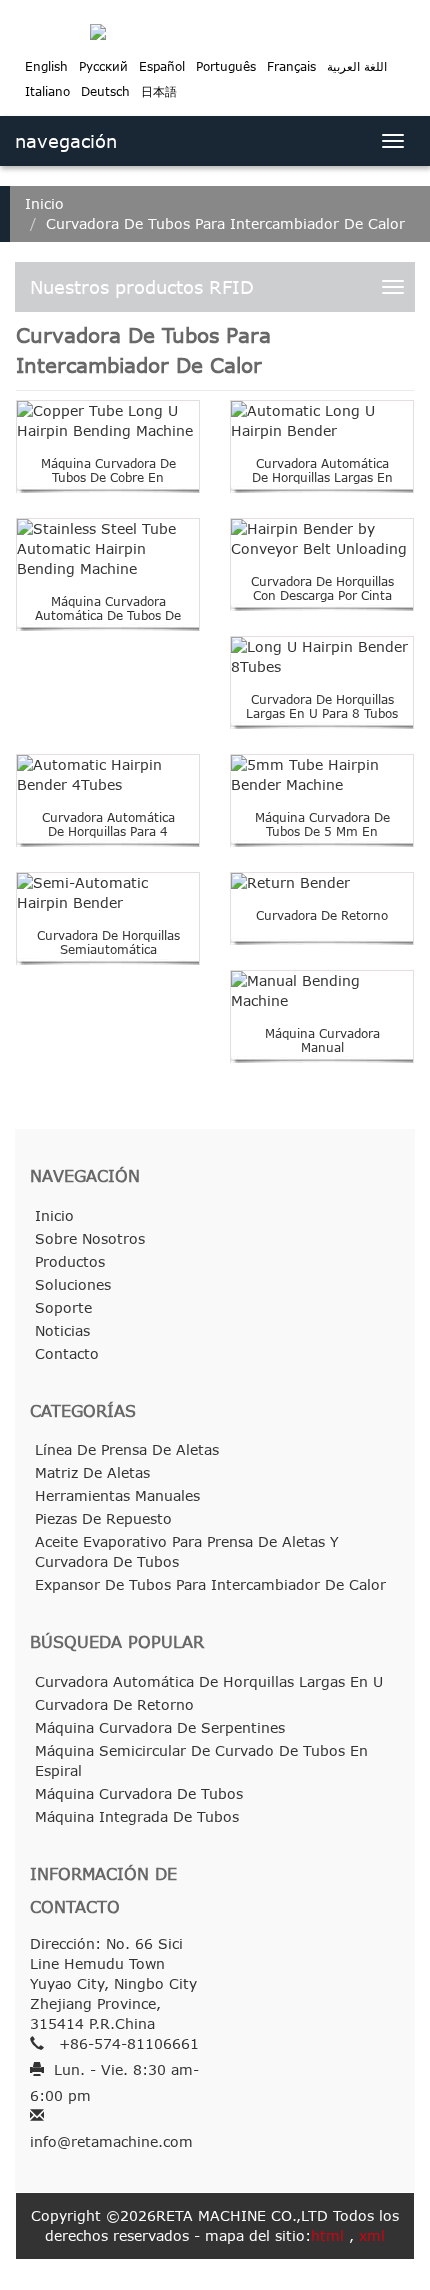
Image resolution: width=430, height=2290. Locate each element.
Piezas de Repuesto (103, 1518)
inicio (44, 203)
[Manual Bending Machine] (322, 991)
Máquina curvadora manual (322, 1040)
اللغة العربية (357, 66)
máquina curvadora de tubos (139, 1793)
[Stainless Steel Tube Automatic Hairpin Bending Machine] (108, 549)
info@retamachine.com (111, 2141)
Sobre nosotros (90, 1238)
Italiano (47, 91)
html (327, 2235)
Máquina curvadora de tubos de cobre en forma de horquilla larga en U (108, 485)
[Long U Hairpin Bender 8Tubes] (322, 657)
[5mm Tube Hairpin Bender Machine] (322, 775)
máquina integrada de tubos (137, 1816)
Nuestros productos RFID (142, 287)
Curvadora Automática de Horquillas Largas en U (322, 478)
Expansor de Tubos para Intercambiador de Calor (210, 1584)
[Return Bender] (322, 883)
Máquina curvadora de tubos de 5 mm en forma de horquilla (322, 832)
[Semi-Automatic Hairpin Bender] (108, 893)
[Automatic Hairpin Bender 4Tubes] (108, 775)
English (46, 66)
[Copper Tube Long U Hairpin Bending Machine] (108, 421)
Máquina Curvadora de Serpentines (160, 1727)
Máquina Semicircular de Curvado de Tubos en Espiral (201, 1760)
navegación (66, 141)
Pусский (103, 66)
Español (162, 66)
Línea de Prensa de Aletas (127, 1449)
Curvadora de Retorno (322, 915)
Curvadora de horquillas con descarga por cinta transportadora (322, 596)
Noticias (62, 1330)
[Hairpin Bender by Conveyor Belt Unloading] (322, 539)
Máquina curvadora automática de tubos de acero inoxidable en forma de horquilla (108, 623)
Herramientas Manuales (117, 1495)
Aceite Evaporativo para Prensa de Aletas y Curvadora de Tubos (187, 1551)
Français (291, 66)
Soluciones (73, 1284)
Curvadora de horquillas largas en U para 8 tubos (322, 706)
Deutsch (105, 91)
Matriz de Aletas (92, 1472)
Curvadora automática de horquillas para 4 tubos (108, 832)
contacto (67, 1353)
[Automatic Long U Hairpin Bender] (322, 421)
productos (70, 1261)
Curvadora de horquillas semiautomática (108, 942)
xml (372, 2235)
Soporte (63, 1307)
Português (226, 66)
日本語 (159, 91)
